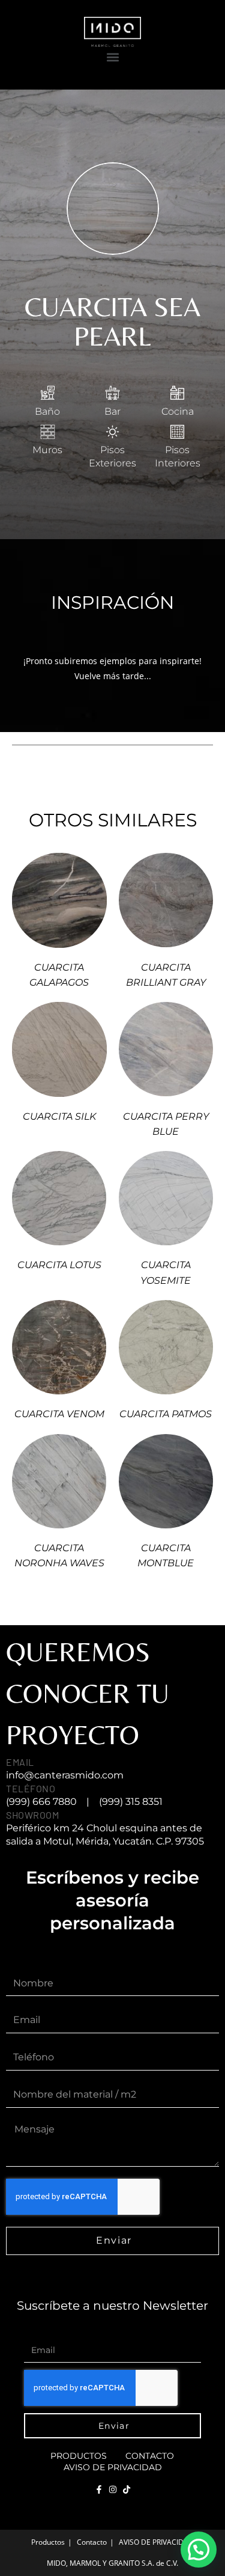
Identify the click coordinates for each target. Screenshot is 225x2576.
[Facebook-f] (99, 2489)
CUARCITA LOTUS (59, 1265)
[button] (112, 57)
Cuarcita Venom (59, 1414)
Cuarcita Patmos (166, 1414)
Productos (79, 2456)
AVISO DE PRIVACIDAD (113, 2467)
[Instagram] (113, 2489)
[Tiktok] (127, 2489)
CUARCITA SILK (59, 1116)
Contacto (150, 2456)
